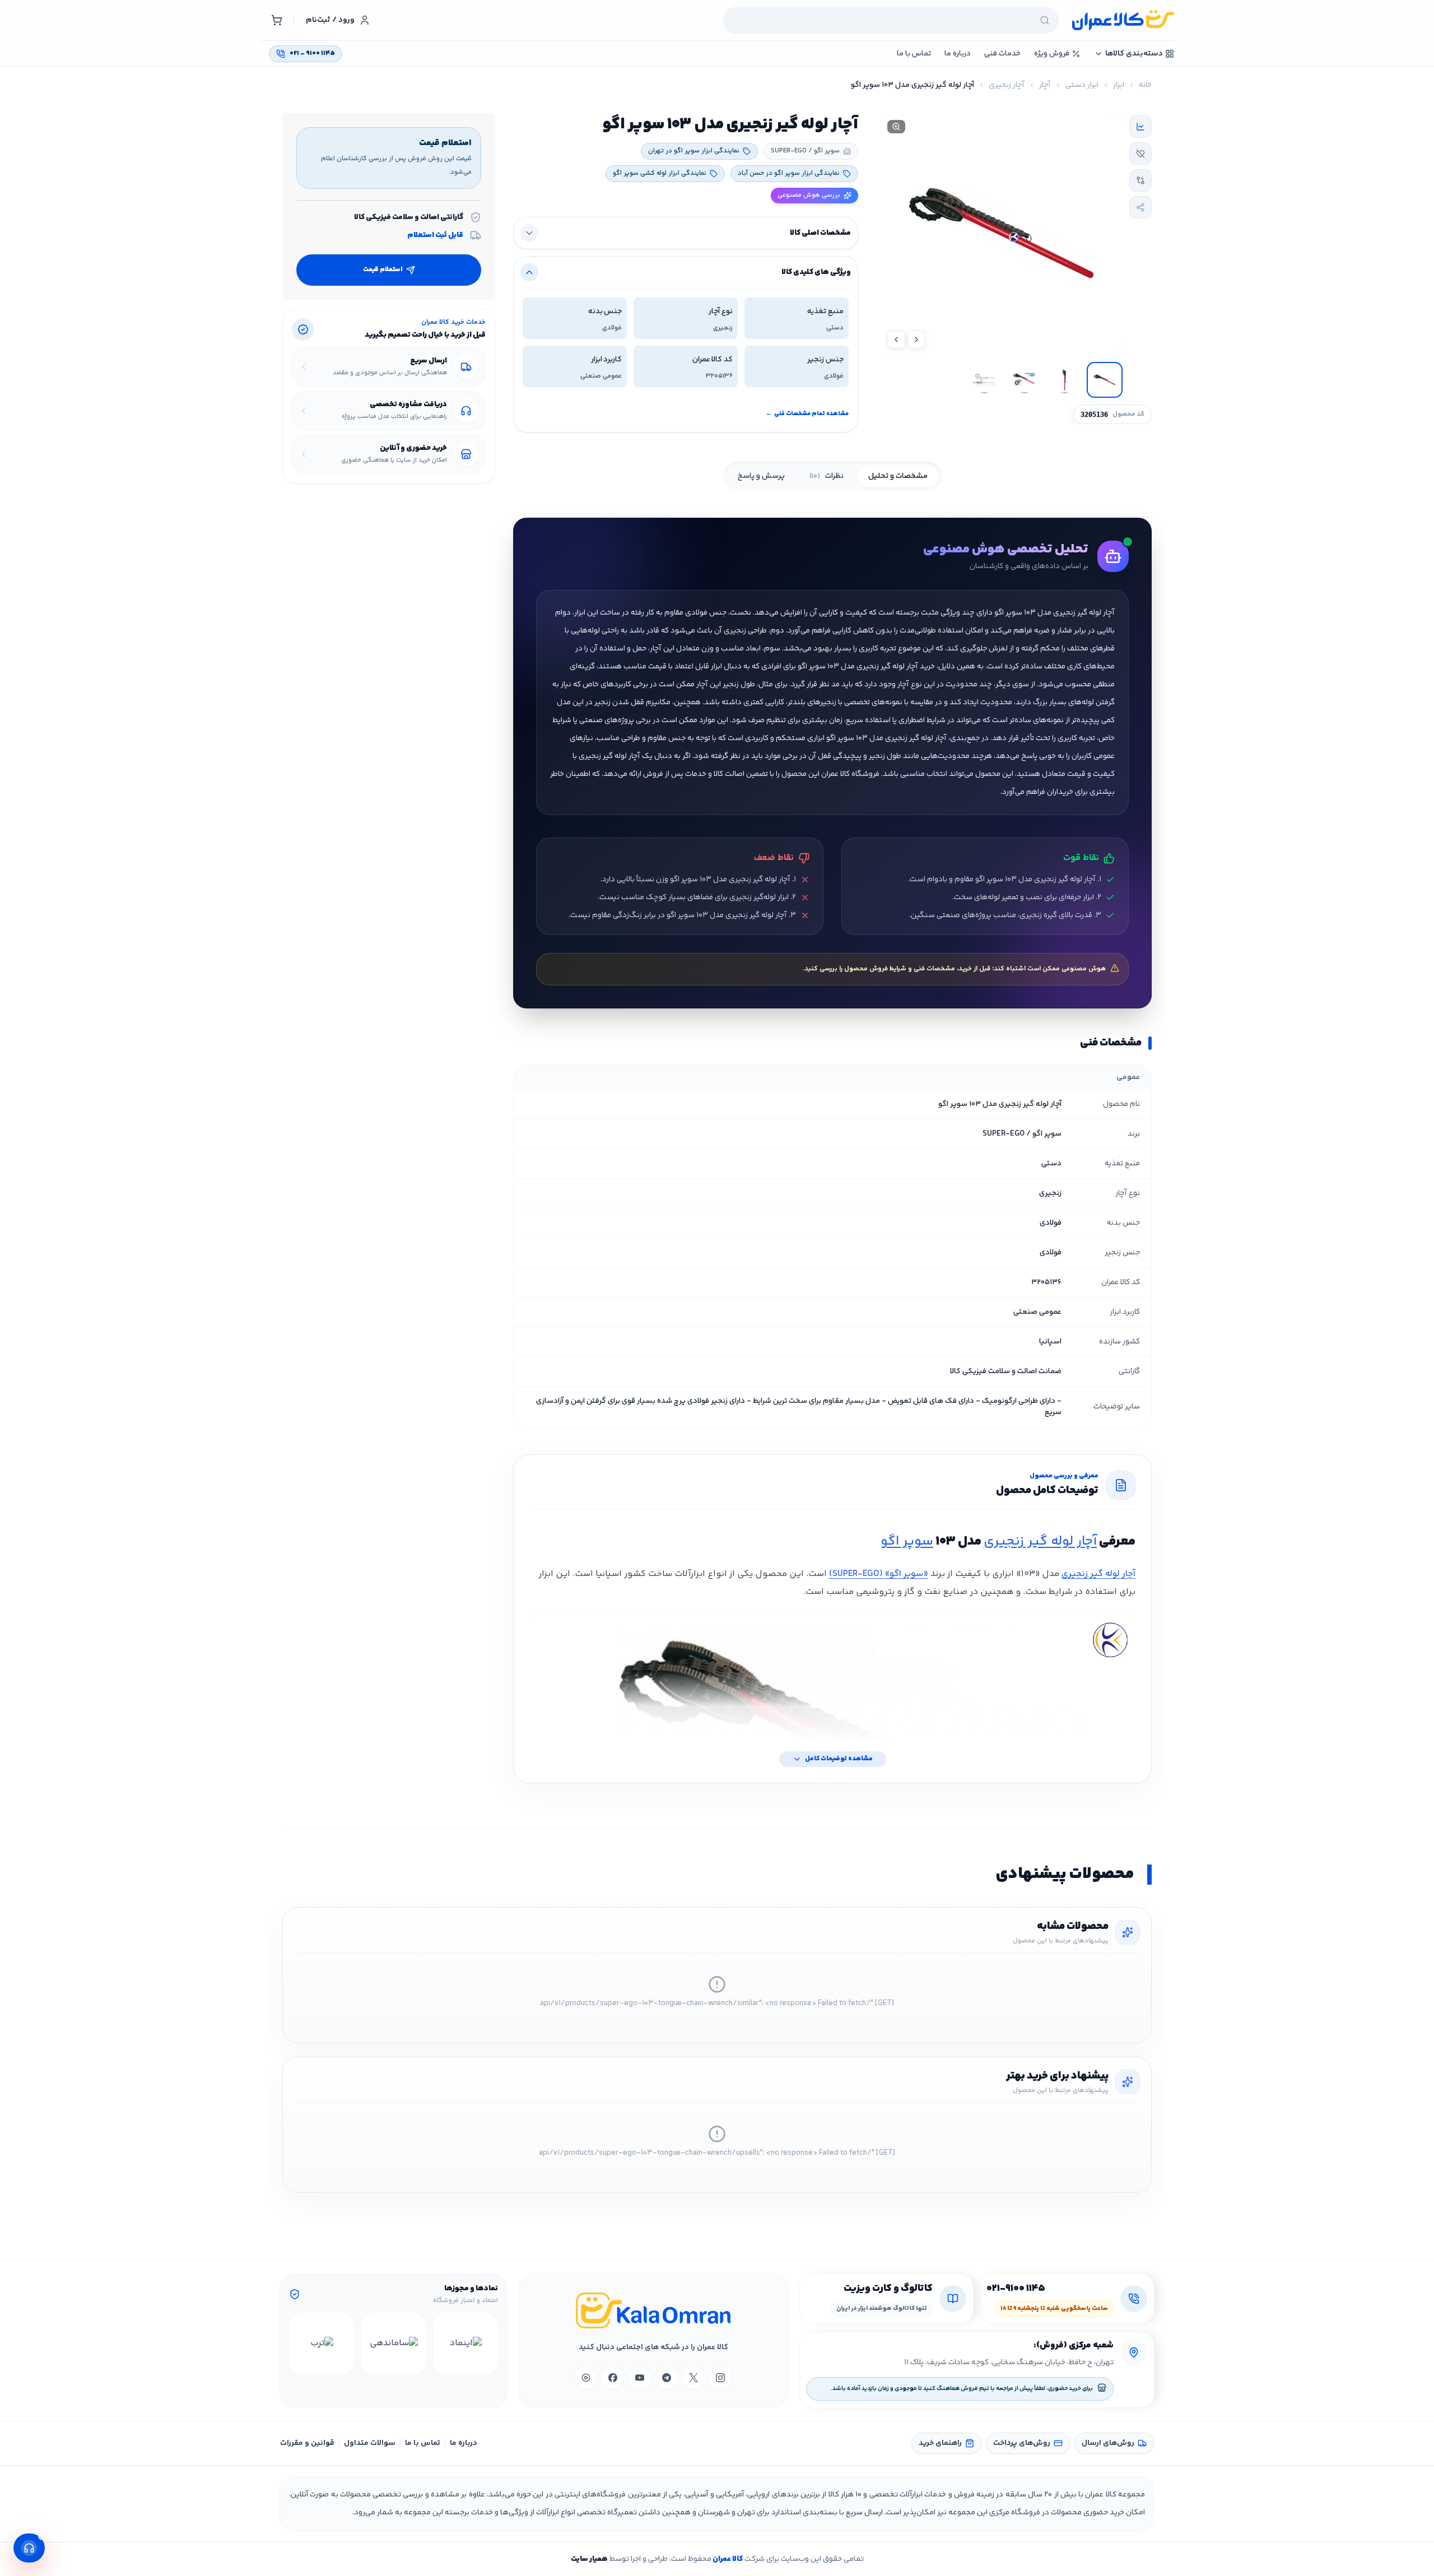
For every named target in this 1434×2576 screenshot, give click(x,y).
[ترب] (322, 2343)
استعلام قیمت (383, 270)
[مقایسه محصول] (1140, 180)
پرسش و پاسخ (761, 476)
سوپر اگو (907, 1542)
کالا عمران (727, 2559)
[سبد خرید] (277, 20)
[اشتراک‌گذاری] (1140, 207)
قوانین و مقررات (307, 2443)
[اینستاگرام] (720, 2378)
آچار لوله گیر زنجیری (1040, 1542)
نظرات (827, 476)
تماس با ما (423, 2443)
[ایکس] (693, 2378)
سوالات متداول (370, 2443)
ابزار (1119, 85)
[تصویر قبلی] (916, 340)
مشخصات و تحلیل (898, 476)
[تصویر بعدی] (896, 340)
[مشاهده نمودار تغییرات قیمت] (1140, 127)
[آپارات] (586, 2378)
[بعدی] (299, 2343)
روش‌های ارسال (1108, 2443)
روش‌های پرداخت (1022, 2443)
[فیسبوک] (613, 2378)
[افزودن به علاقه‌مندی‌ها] (1140, 154)
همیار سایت (589, 2559)
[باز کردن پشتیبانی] (29, 2548)
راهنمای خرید (940, 2443)
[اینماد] (465, 2343)
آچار (1045, 85)
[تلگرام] (667, 2378)
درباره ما (464, 2443)
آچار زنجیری (1007, 85)
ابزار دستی (1082, 85)
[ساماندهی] (394, 2343)
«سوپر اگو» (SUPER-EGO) (879, 1574)
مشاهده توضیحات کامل (839, 1759)
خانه (1145, 85)
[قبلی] (488, 2343)
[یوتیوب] (640, 2378)
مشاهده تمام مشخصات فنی (807, 414)
